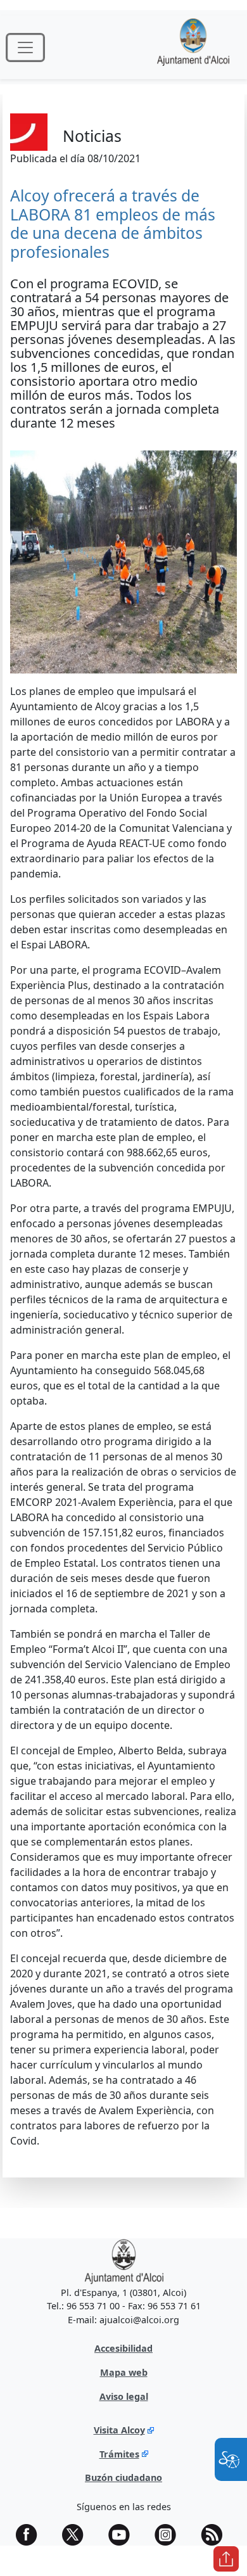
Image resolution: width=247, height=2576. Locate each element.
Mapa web (124, 2372)
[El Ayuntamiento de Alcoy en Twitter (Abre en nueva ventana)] (77, 2535)
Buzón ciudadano (123, 2477)
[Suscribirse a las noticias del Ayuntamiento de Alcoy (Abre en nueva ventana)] (216, 2535)
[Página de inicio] (193, 47)
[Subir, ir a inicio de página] (226, 2559)
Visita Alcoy (119, 2430)
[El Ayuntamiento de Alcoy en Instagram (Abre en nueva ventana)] (170, 2535)
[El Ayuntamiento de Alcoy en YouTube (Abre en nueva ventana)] (123, 2535)
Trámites (119, 2454)
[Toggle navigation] (25, 48)
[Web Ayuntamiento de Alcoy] (124, 2261)
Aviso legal (124, 2396)
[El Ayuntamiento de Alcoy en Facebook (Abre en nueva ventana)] (31, 2535)
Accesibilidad (123, 2348)
